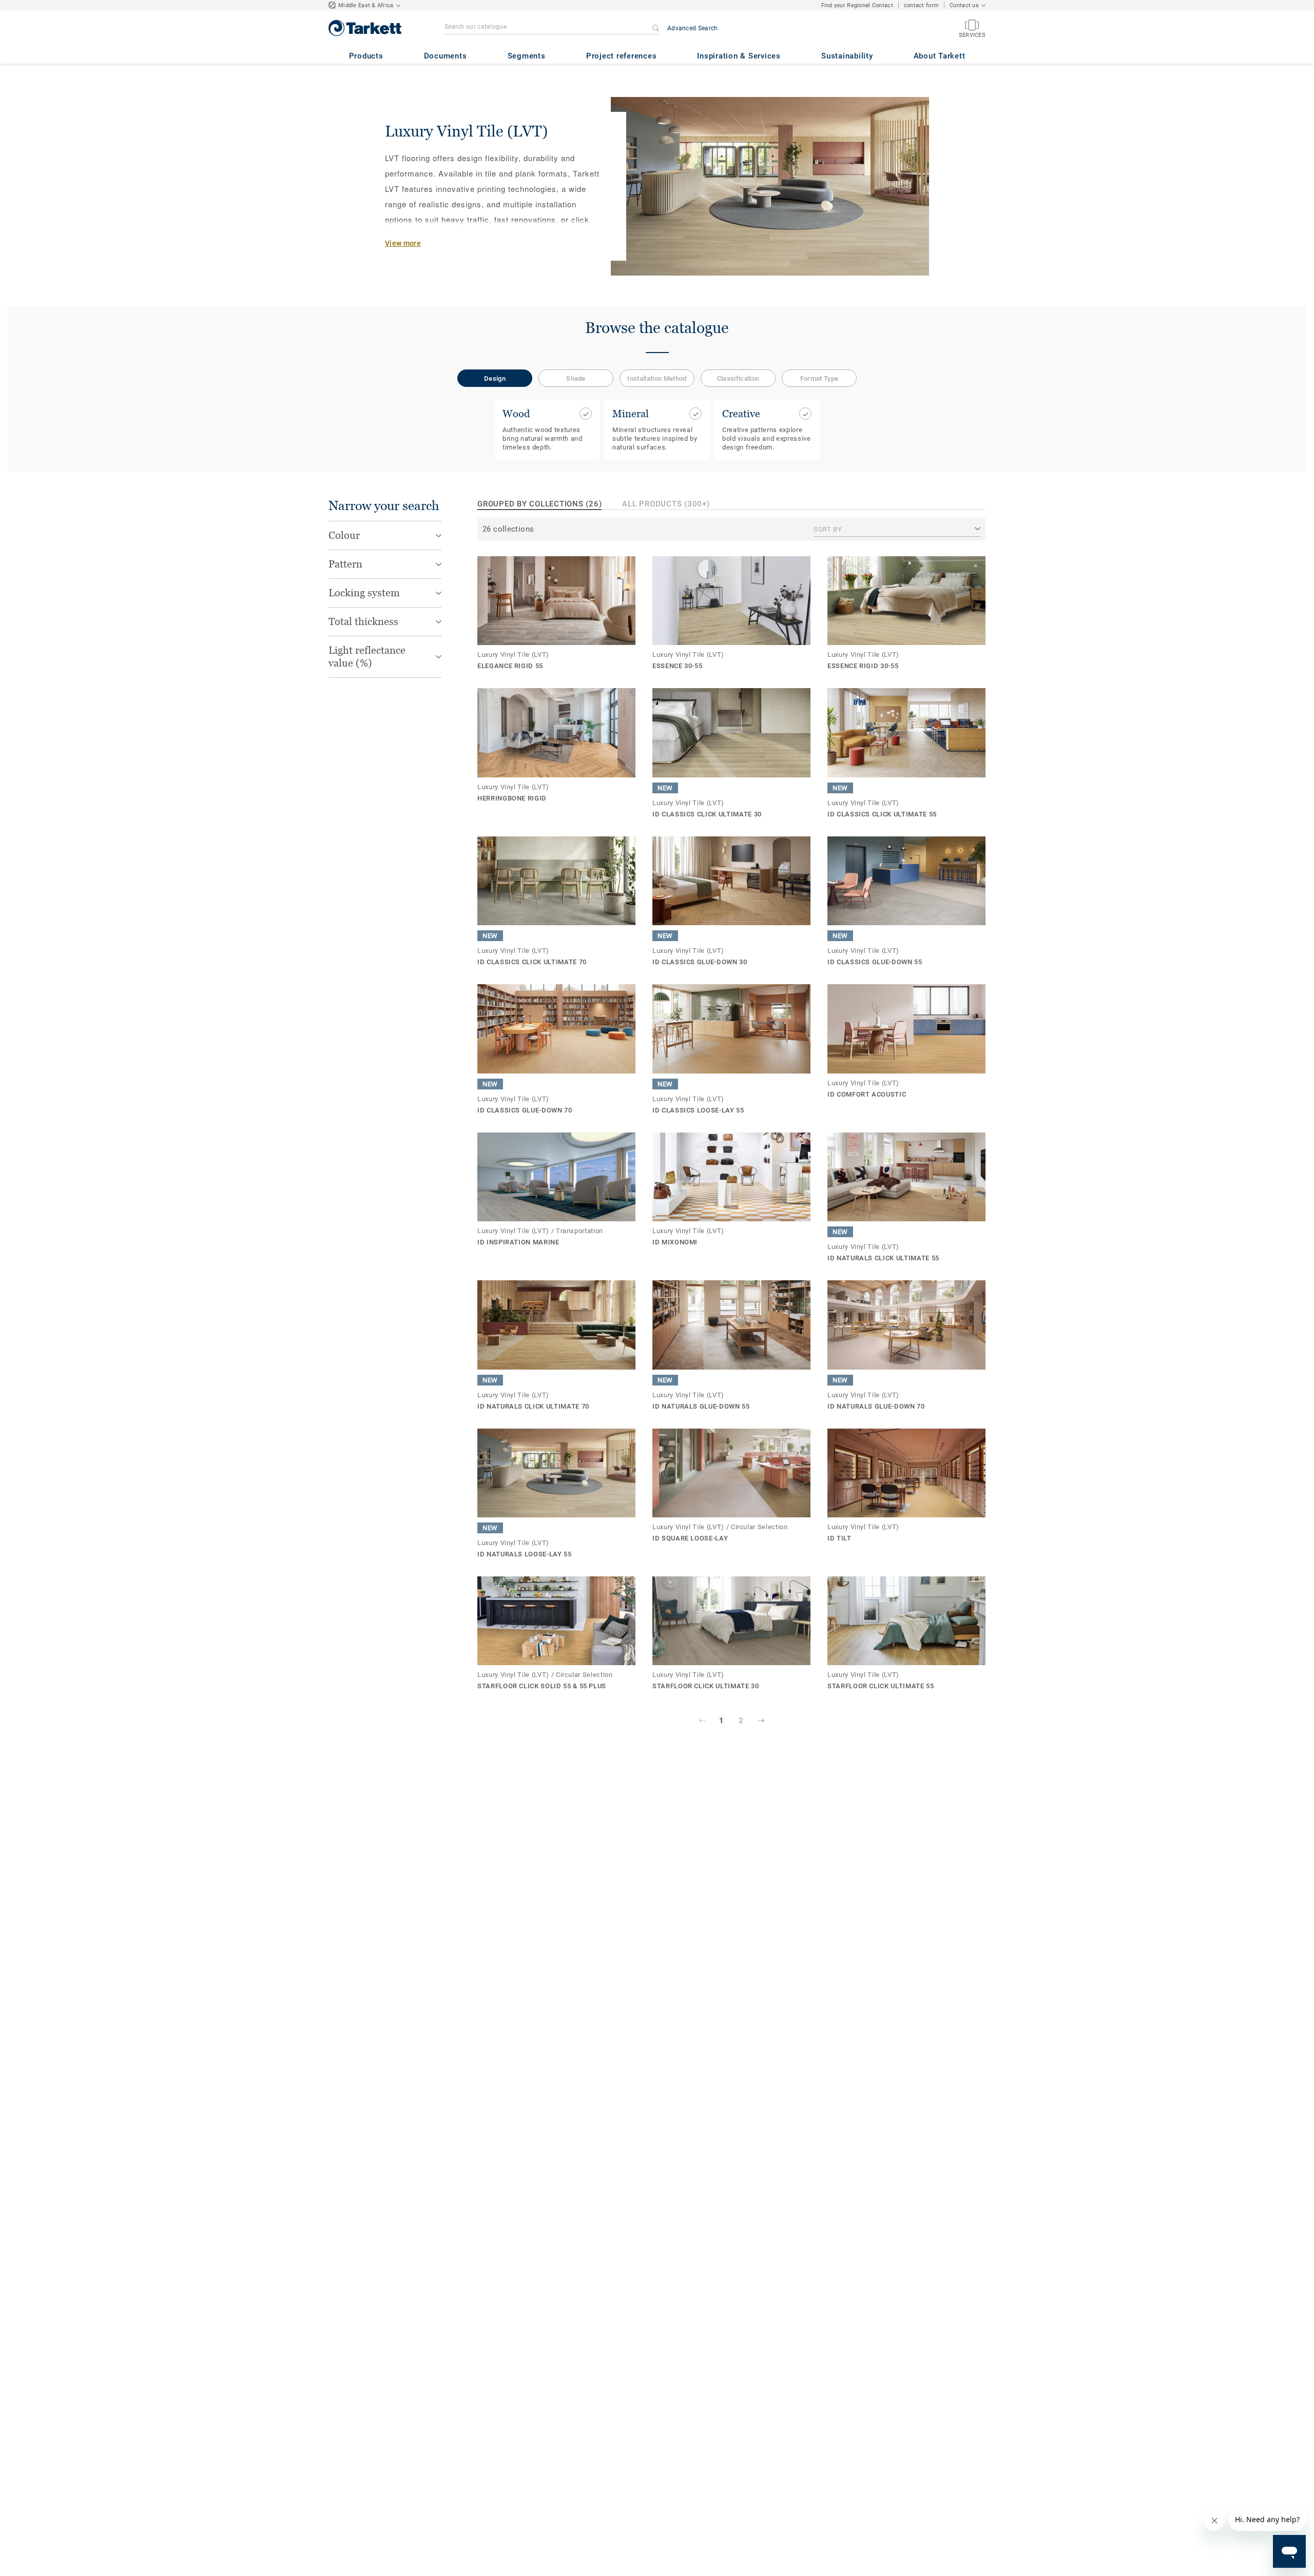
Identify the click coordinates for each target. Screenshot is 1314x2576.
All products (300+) (666, 504)
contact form (921, 5)
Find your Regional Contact (857, 5)
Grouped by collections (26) (539, 504)
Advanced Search (693, 28)
